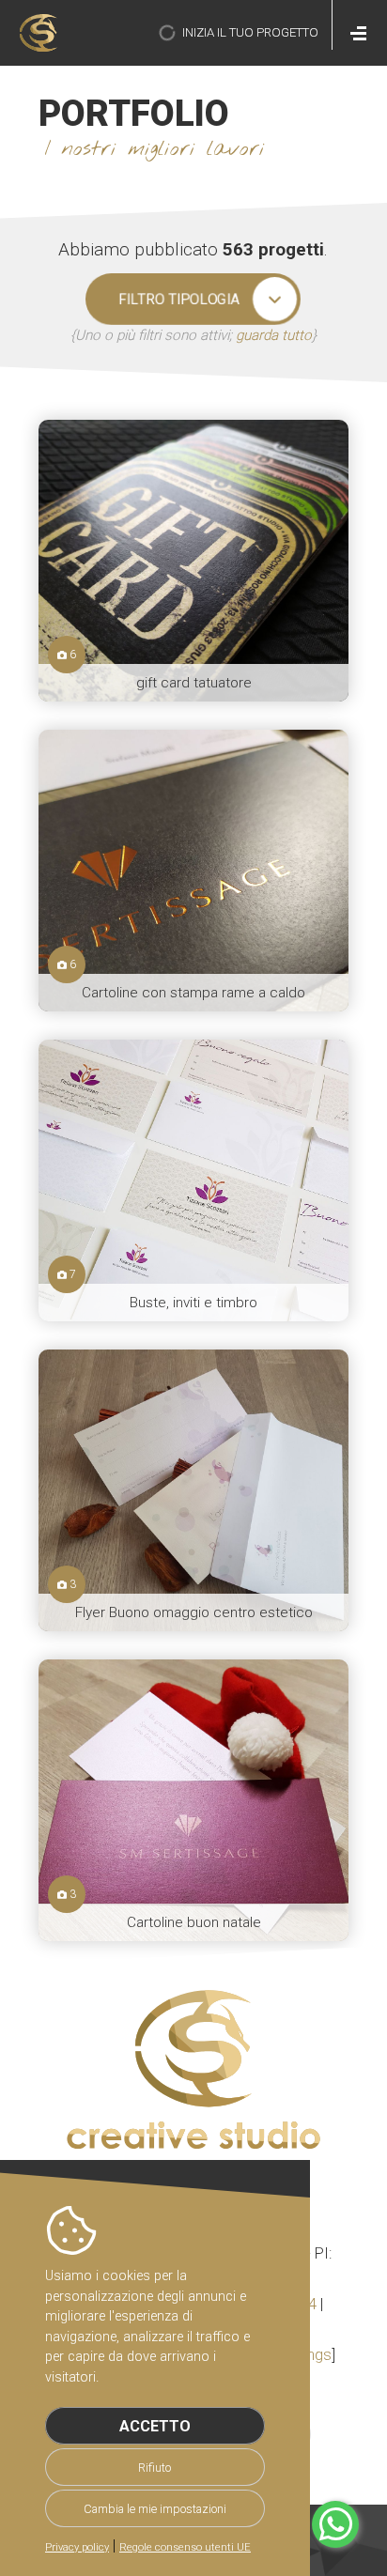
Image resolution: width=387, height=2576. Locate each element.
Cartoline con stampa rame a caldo (193, 993)
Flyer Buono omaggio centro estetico (194, 1612)
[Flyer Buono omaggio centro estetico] (193, 1490)
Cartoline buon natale (194, 1922)
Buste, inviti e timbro (193, 1303)
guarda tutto (274, 335)
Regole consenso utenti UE (185, 2547)
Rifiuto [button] (155, 2468)
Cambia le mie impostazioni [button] (155, 2509)
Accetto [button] (155, 2426)
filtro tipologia (179, 299)
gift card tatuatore (194, 683)
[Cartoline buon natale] (193, 1800)
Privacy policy (77, 2547)
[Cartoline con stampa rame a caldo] (193, 871)
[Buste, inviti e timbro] (193, 1180)
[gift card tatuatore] (193, 561)
